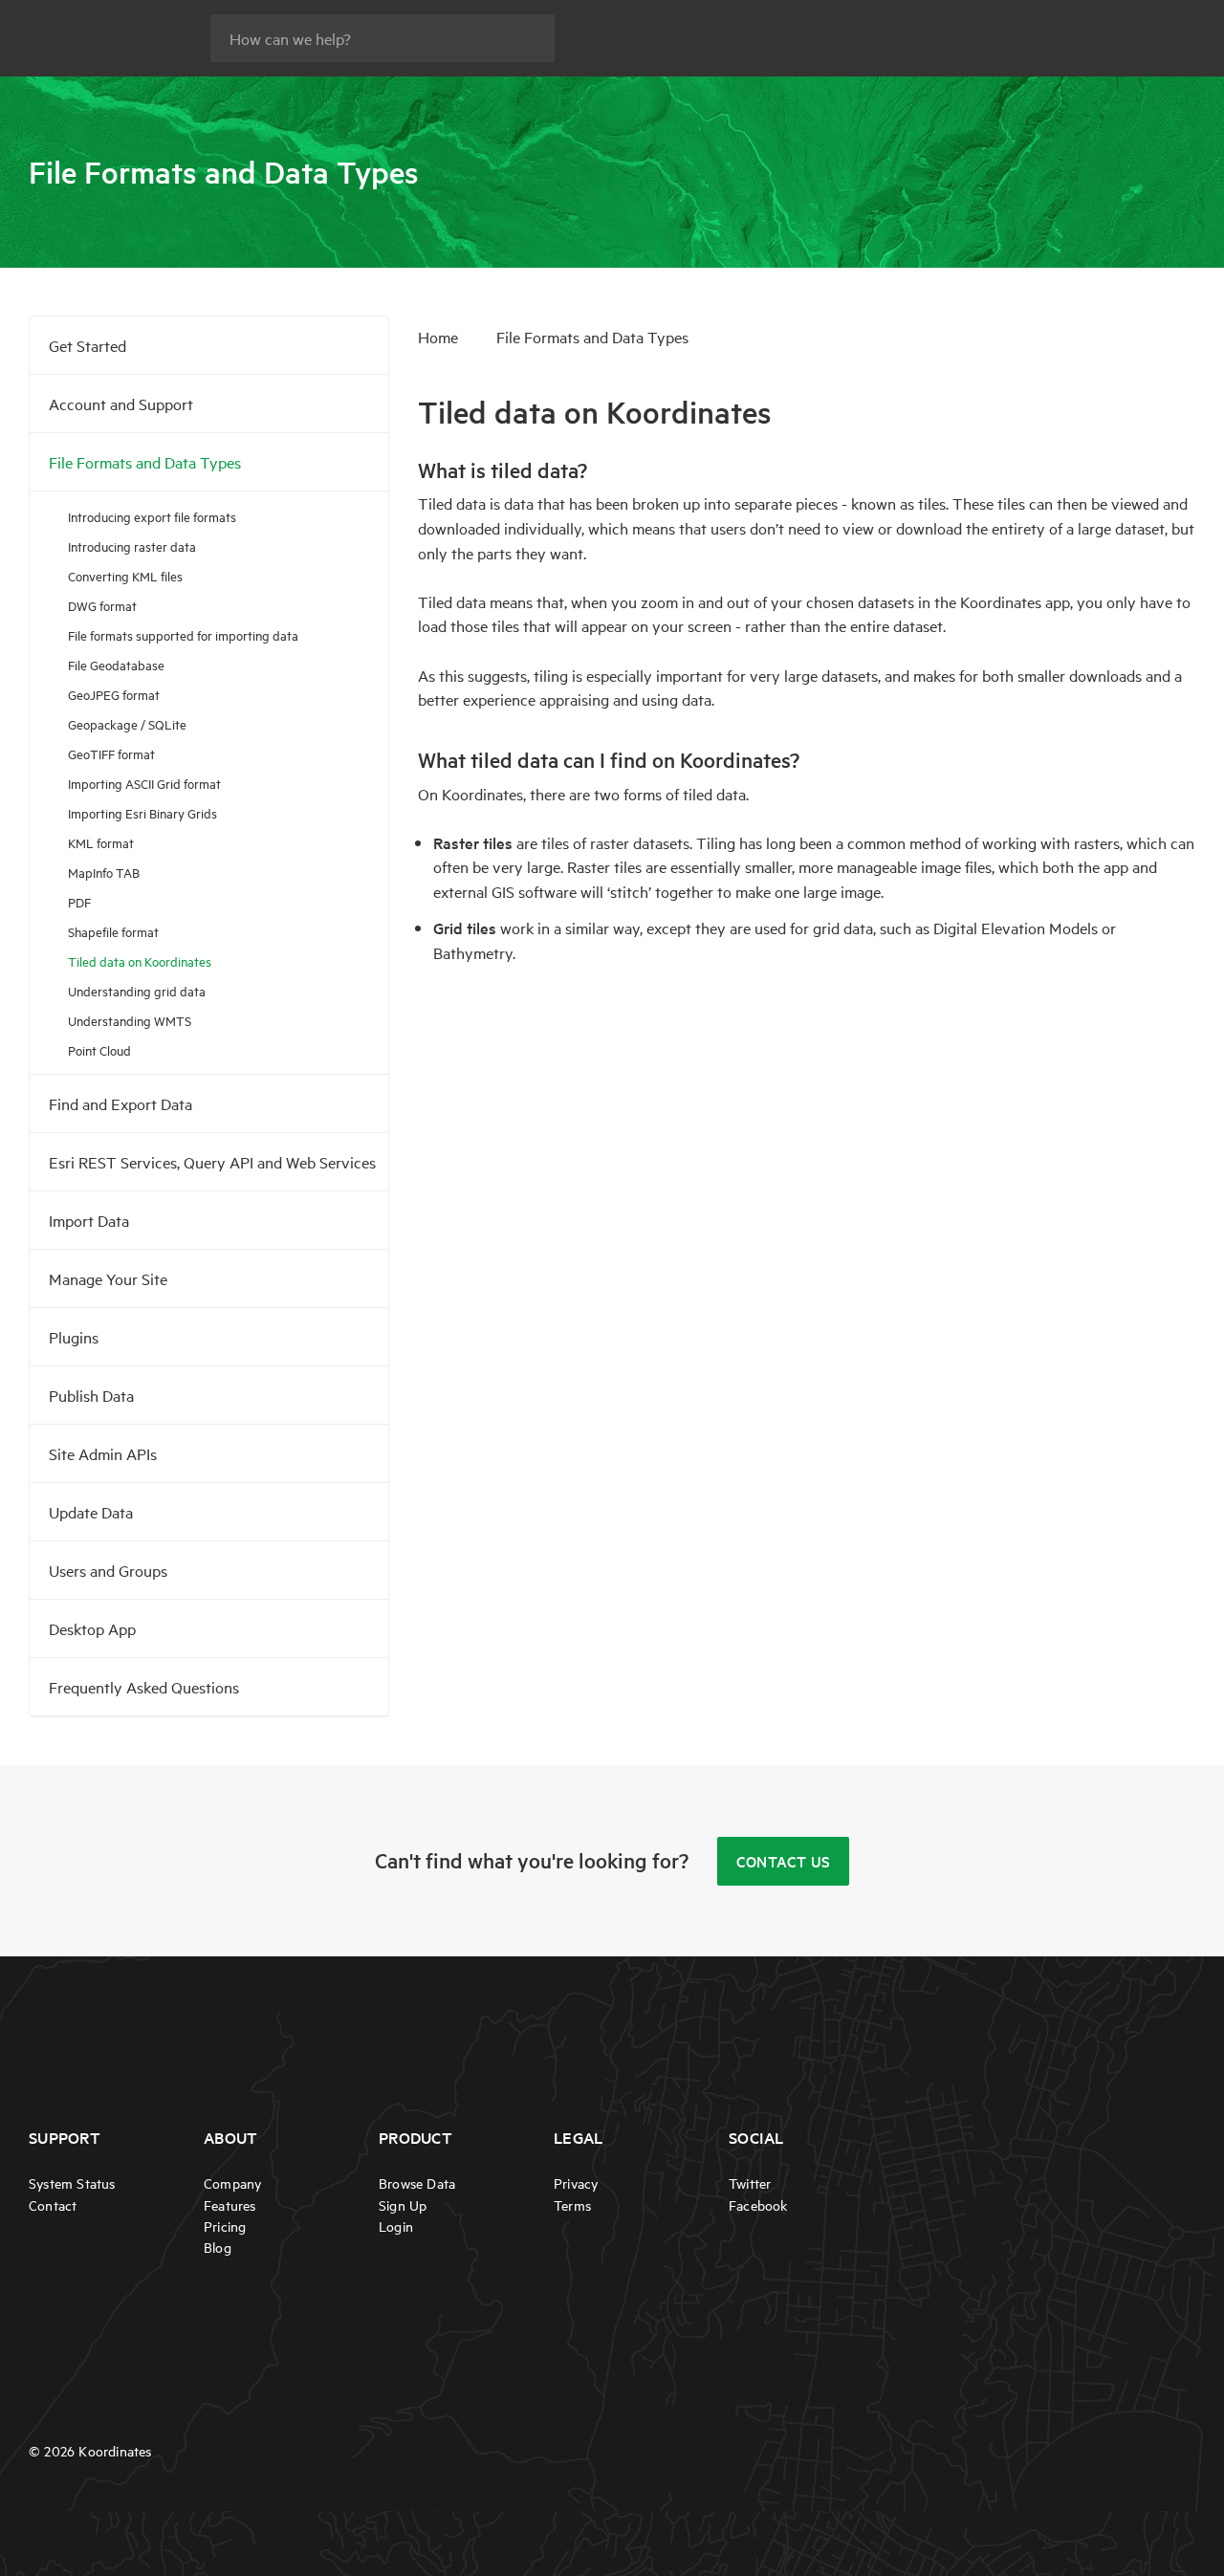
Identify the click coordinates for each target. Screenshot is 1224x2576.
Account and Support (121, 404)
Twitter (750, 2183)
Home (438, 337)
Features (230, 2205)
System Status (72, 2183)
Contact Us (784, 1861)
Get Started (87, 345)
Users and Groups (108, 1570)
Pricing (225, 2226)
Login (396, 2226)
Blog (218, 2247)
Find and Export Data (120, 1103)
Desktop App (92, 1628)
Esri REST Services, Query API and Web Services (212, 1162)
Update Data (91, 1512)
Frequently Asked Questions (144, 1687)
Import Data (89, 1220)
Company (232, 2183)
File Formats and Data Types (145, 462)
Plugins (74, 1337)
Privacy (576, 2183)
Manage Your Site (108, 1278)
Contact (53, 2205)
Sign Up (403, 2205)
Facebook (758, 2205)
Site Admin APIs (103, 1453)
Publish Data (91, 1395)
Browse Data (417, 2183)
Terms (572, 2205)
